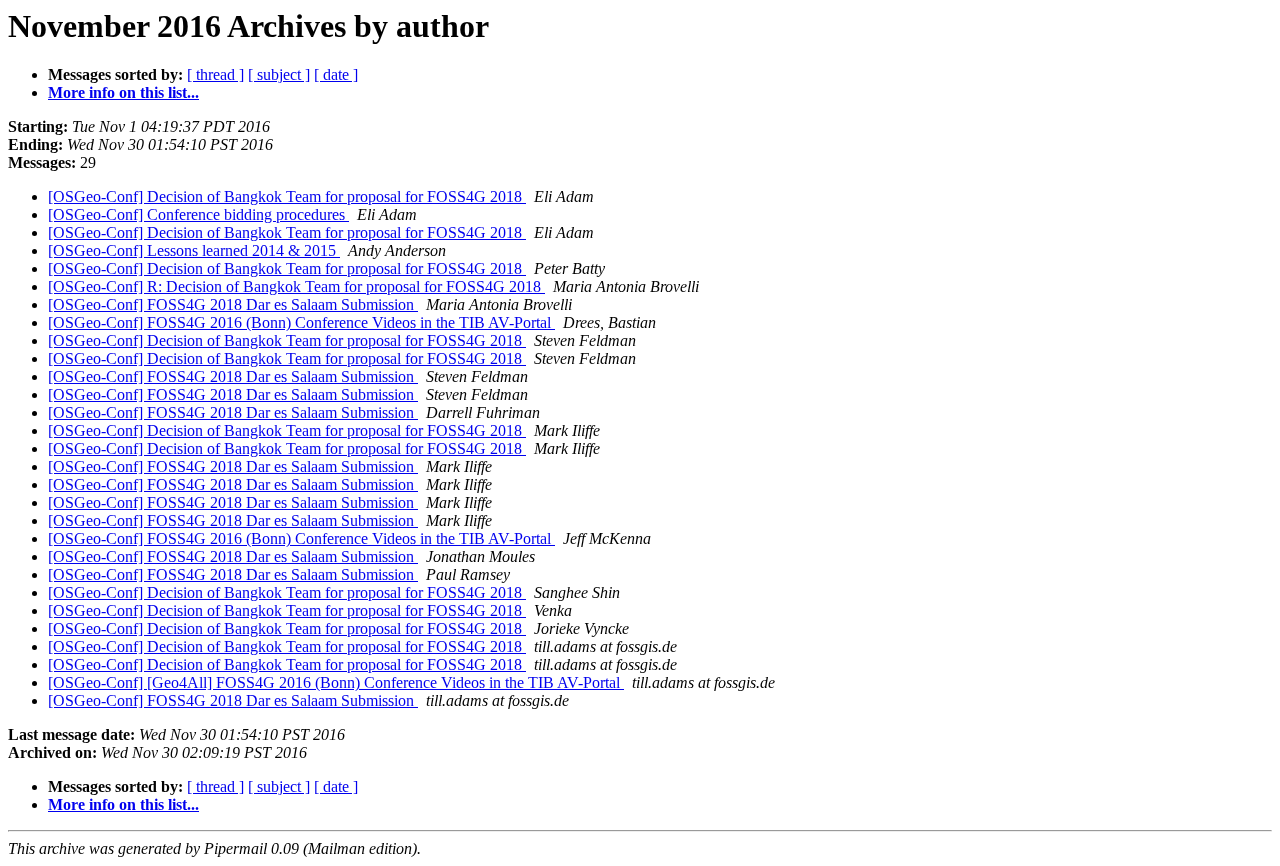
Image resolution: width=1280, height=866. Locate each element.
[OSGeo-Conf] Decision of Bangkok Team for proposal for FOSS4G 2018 (287, 196)
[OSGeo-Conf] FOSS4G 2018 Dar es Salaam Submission (233, 304)
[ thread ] (215, 74)
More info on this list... (123, 92)
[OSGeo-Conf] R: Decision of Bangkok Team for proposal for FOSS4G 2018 (296, 286)
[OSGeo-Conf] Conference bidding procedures (198, 214)
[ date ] (336, 74)
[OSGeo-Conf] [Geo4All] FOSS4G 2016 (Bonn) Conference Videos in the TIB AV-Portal (336, 682)
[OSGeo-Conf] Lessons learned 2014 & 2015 (194, 250)
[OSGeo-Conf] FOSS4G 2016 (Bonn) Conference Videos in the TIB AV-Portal (301, 322)
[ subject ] (279, 74)
